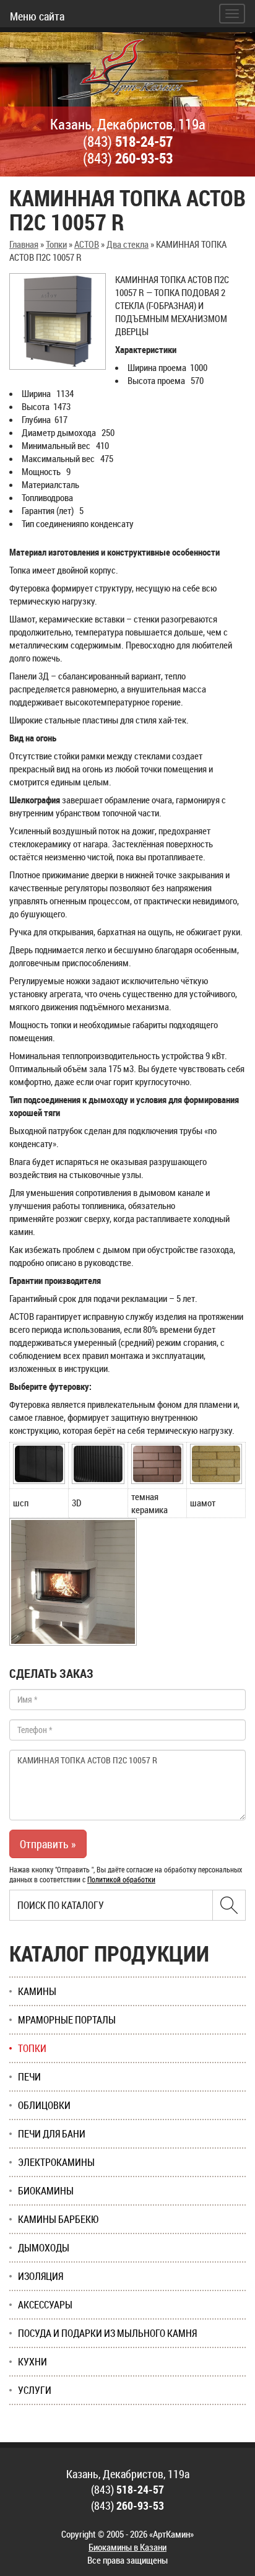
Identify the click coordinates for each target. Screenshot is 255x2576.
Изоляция (41, 2276)
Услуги (35, 2390)
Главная (24, 244)
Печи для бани (52, 2134)
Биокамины (46, 2191)
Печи (29, 2077)
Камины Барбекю (58, 2219)
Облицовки (44, 2105)
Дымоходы (44, 2248)
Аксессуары (45, 2305)
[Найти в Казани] (229, 1905)
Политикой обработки (121, 1879)
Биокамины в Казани (127, 2547)
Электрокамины (56, 2162)
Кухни (32, 2362)
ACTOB (87, 244)
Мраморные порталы (67, 2020)
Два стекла (127, 244)
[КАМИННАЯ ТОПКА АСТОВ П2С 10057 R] (58, 321)
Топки (56, 244)
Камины (37, 1991)
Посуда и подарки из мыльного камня (107, 2333)
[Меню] (232, 14)
